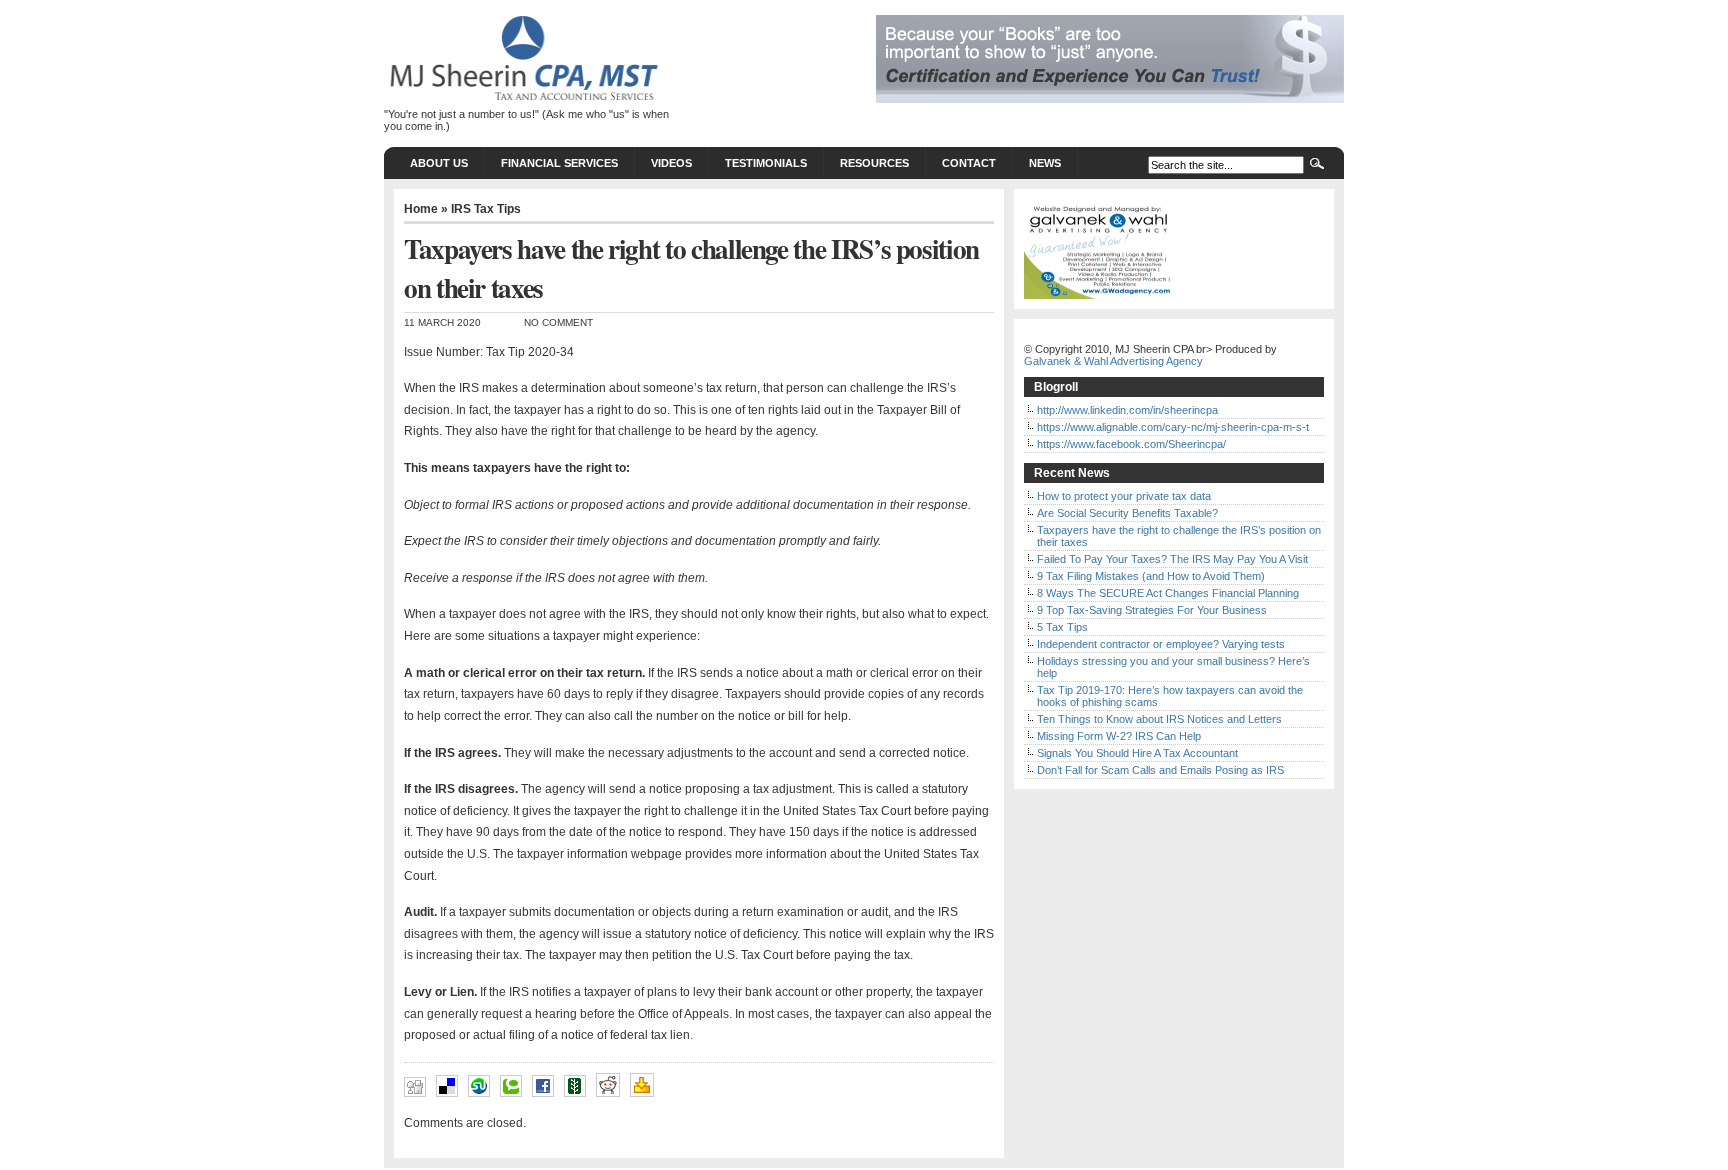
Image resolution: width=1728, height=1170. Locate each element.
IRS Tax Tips (486, 209)
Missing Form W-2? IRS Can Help (1119, 736)
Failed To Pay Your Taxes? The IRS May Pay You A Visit (1172, 559)
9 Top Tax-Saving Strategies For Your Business (1152, 610)
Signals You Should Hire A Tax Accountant (1137, 753)
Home (421, 209)
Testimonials (766, 163)
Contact (969, 163)
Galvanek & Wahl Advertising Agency (1113, 361)
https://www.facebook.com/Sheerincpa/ (1131, 444)
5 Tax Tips (1062, 627)
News (1045, 163)
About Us (439, 163)
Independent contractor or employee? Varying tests (1161, 644)
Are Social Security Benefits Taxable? (1127, 513)
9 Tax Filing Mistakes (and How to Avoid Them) (1151, 576)
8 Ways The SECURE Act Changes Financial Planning (1168, 593)
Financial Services (559, 163)
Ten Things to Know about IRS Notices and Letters (1159, 719)
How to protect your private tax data (1124, 496)
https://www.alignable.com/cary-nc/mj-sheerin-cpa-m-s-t (1173, 427)
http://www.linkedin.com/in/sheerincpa (1127, 410)
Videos (671, 163)
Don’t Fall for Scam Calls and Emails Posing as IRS (1160, 770)
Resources (874, 163)
